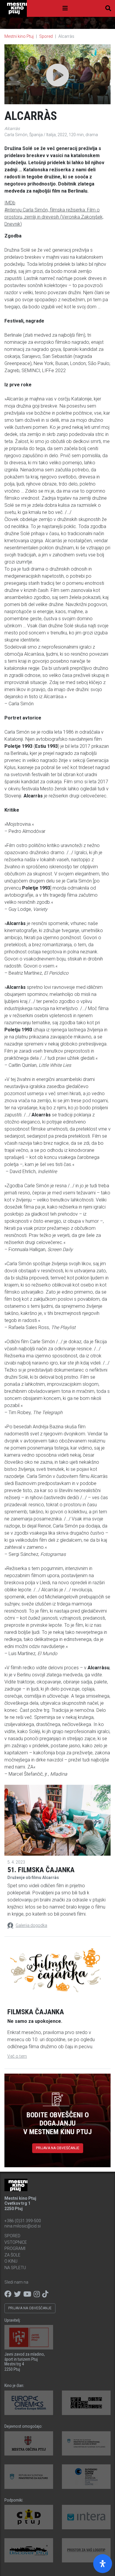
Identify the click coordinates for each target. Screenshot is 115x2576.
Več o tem (17, 2056)
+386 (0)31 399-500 (23, 2221)
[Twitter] (17, 2294)
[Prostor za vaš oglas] (86, 2550)
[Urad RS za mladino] (86, 2444)
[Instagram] (37, 2294)
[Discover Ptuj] (29, 2550)
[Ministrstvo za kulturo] (29, 2477)
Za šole (12, 2255)
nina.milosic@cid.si (23, 2226)
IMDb (10, 203)
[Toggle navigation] (65, 8)
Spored (46, 36)
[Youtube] (27, 2294)
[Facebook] (8, 2294)
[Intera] (86, 2517)
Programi (15, 2248)
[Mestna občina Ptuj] (29, 2444)
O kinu (11, 2261)
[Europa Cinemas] (29, 2403)
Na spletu (15, 2268)
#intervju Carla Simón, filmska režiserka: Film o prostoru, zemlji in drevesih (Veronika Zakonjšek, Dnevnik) (54, 217)
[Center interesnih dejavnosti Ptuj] (29, 2517)
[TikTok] (45, 2294)
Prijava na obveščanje (58, 2148)
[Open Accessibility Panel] (103, 2564)
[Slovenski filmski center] (86, 2477)
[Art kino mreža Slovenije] (86, 2403)
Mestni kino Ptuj (19, 36)
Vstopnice (16, 2242)
